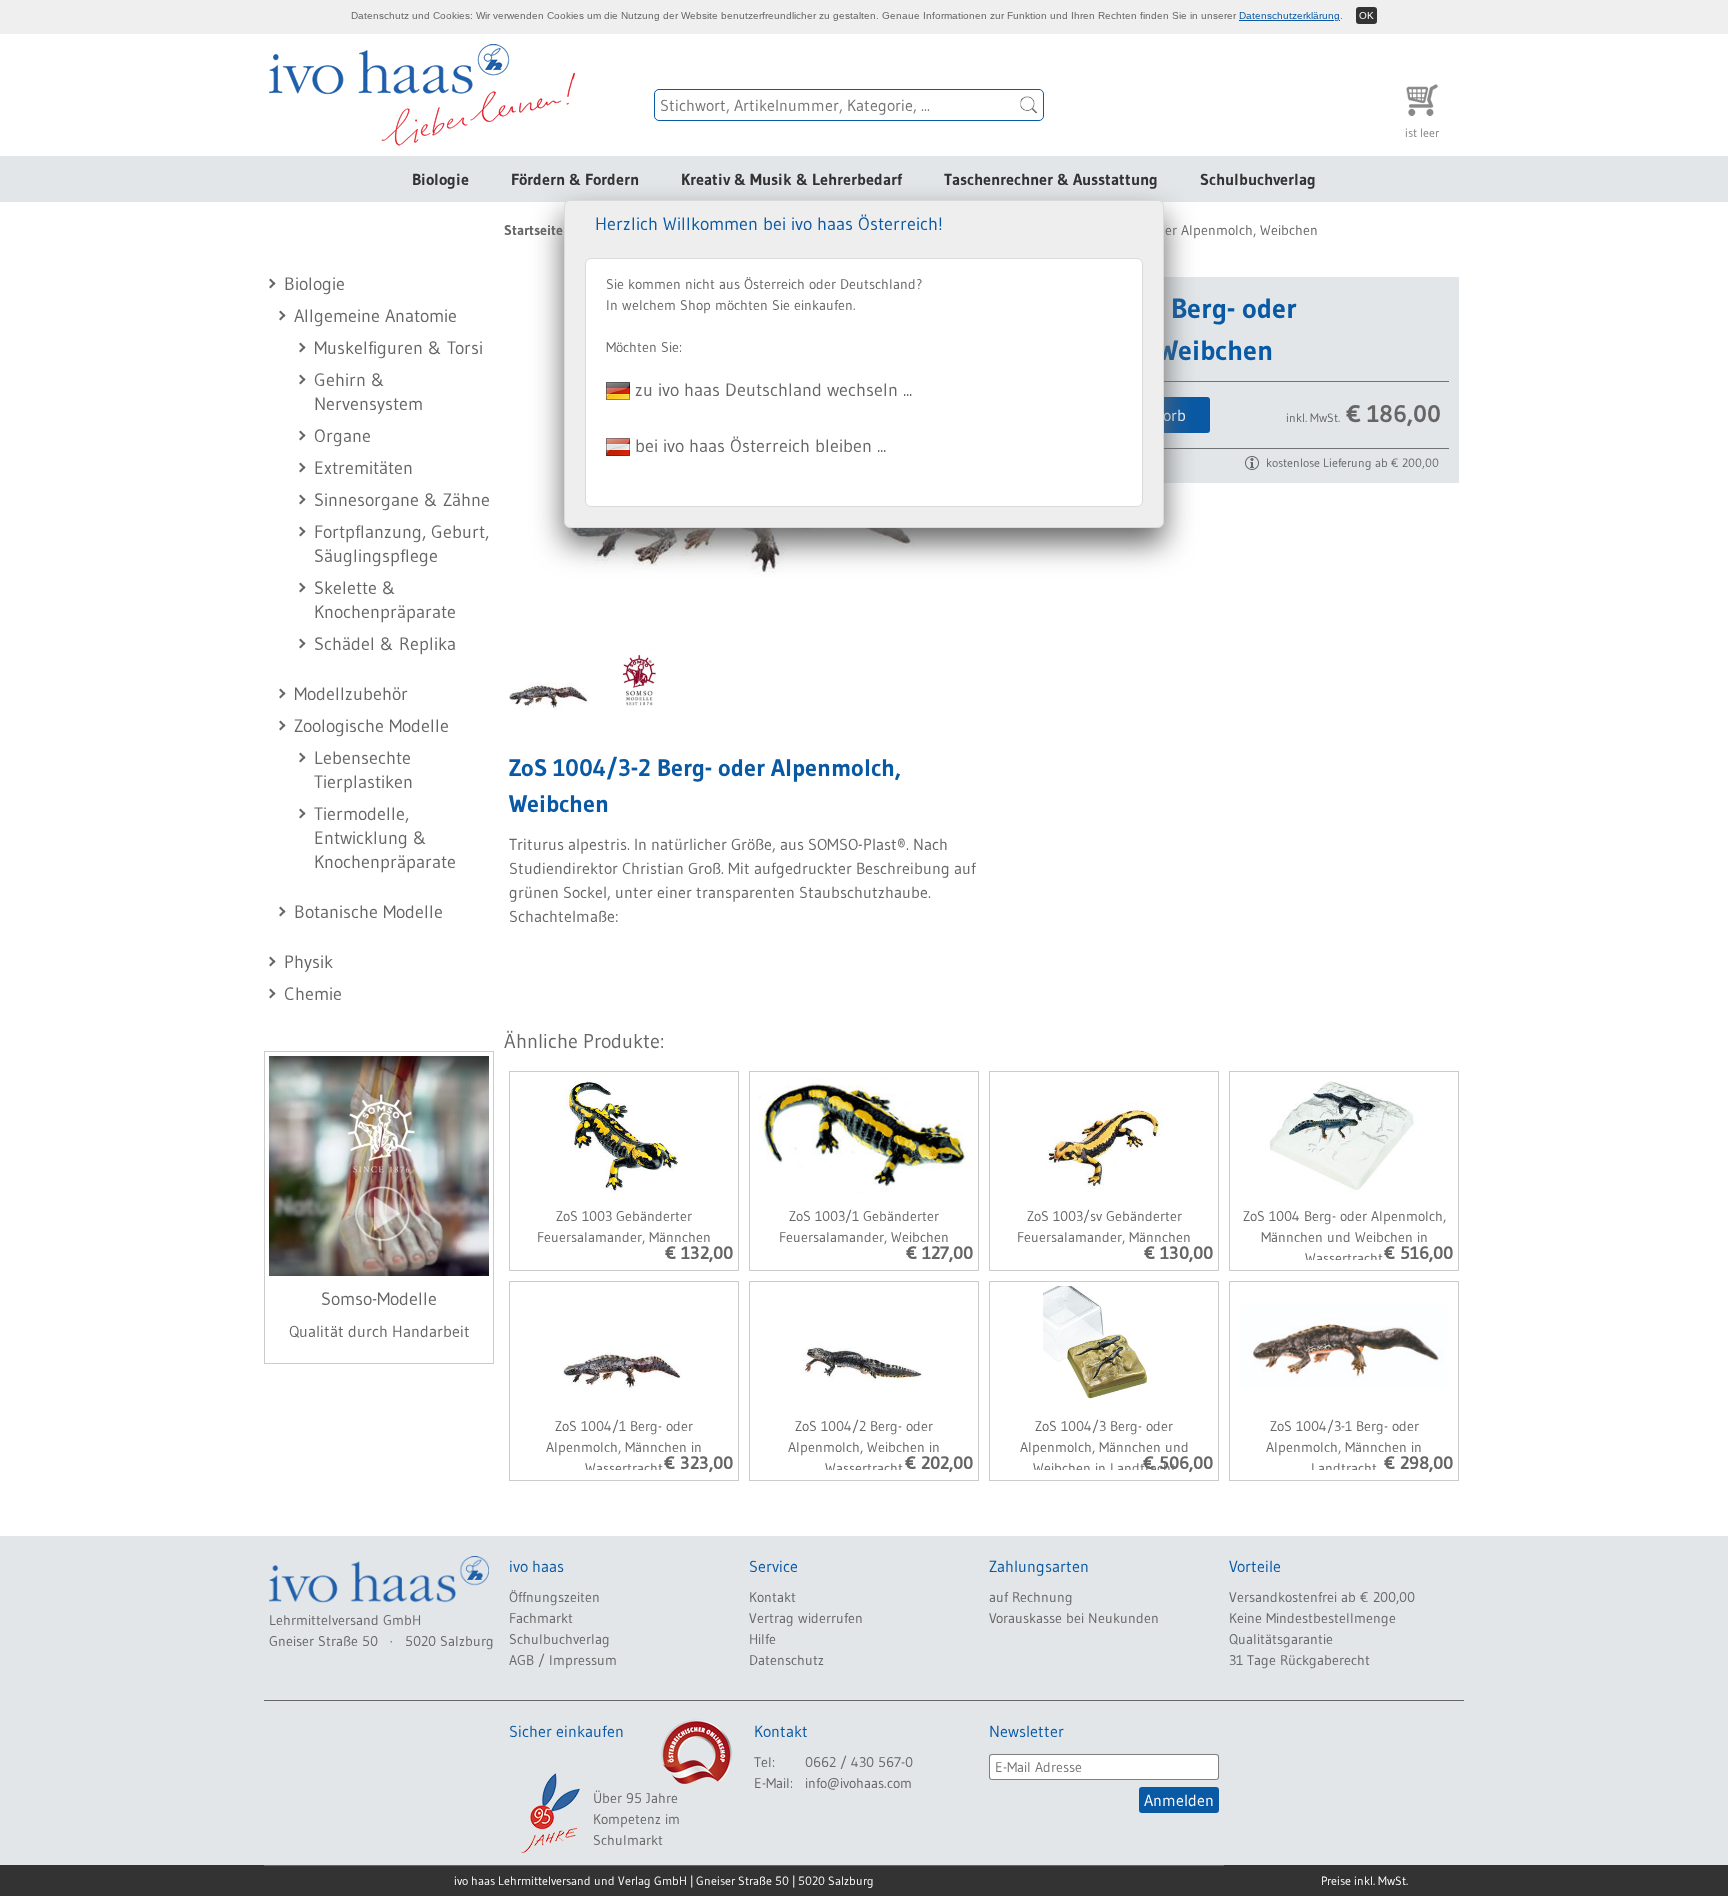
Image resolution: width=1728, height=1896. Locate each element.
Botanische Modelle (368, 912)
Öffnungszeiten (554, 1597)
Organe (342, 436)
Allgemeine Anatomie (375, 316)
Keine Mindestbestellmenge (1312, 1618)
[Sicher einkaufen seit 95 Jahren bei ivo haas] (549, 1813)
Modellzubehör (351, 694)
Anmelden (1179, 1800)
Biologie (440, 179)
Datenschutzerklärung (1289, 15)
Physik (308, 962)
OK (1366, 15)
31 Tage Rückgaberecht (1299, 1660)
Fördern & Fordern (575, 179)
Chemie (313, 994)
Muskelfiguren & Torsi (398, 348)
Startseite (533, 230)
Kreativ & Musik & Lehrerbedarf (791, 179)
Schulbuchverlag (1258, 179)
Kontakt (772, 1597)
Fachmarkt (541, 1618)
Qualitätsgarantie (1281, 1639)
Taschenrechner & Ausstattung (1051, 179)
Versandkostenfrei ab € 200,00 (1322, 1597)
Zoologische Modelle (371, 726)
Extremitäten (363, 468)
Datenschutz (786, 1660)
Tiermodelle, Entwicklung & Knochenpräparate (385, 838)
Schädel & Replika (385, 644)
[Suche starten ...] (1029, 105)
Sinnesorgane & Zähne (402, 500)
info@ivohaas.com (858, 1783)
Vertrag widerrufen (806, 1618)
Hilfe (762, 1639)
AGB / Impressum (563, 1660)
